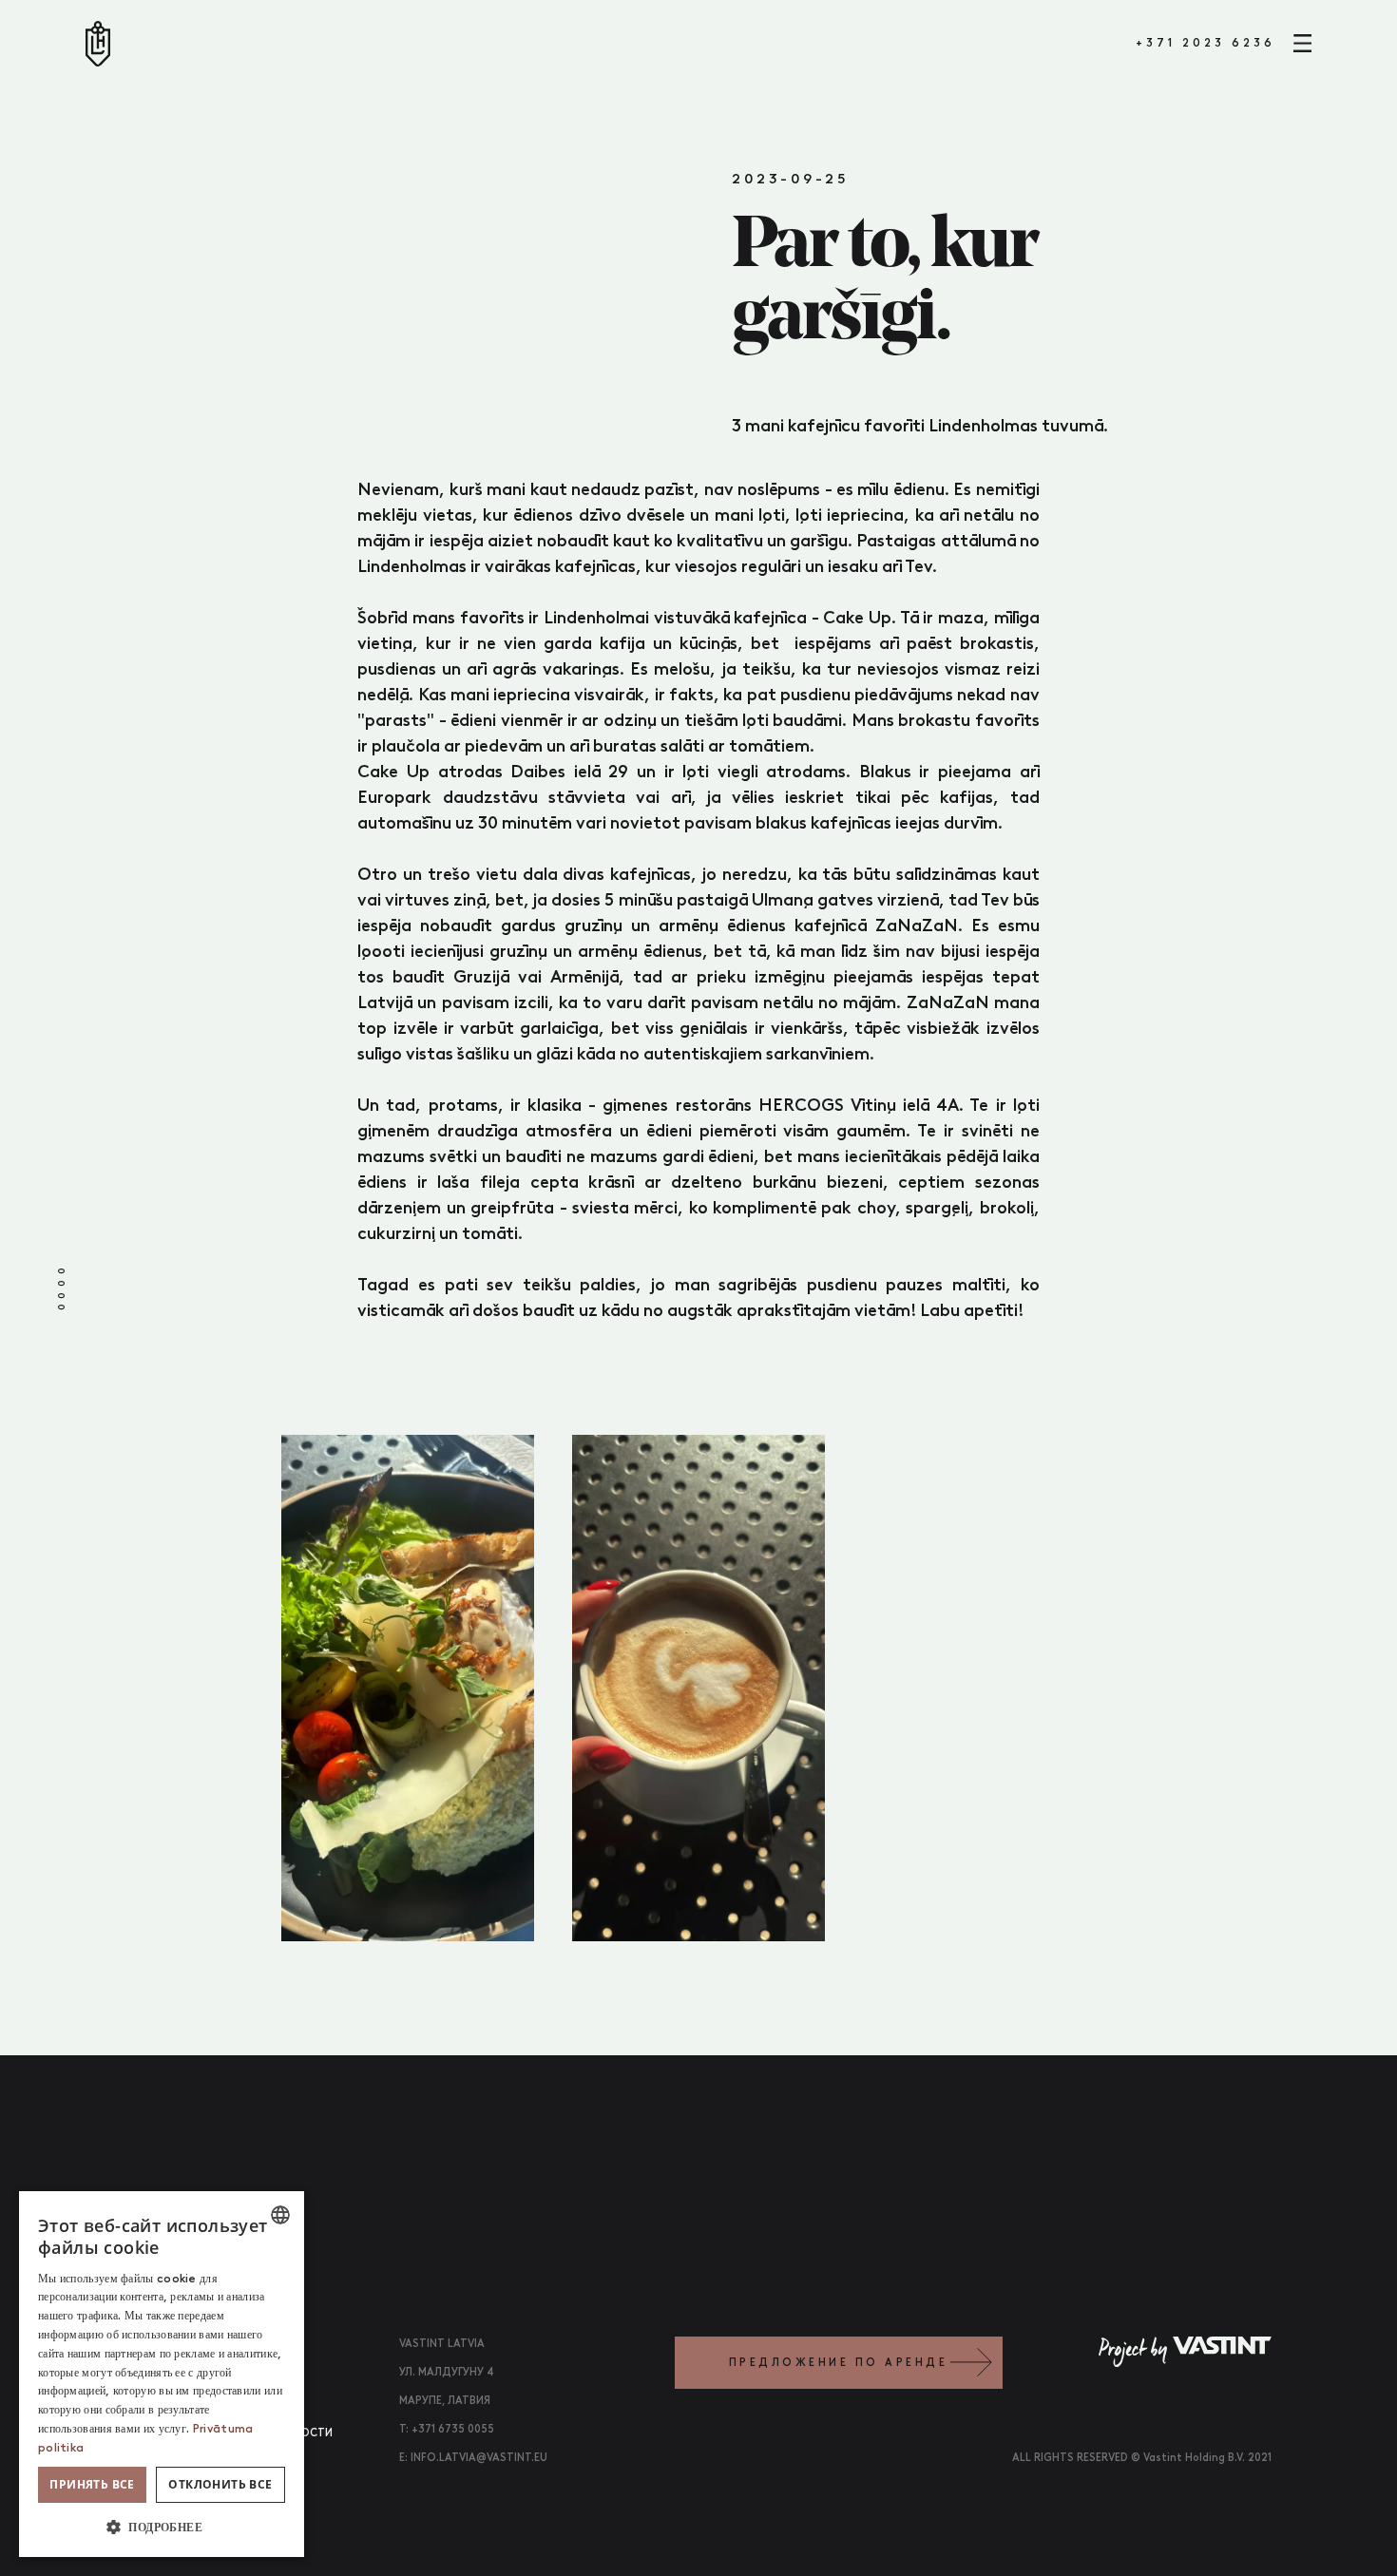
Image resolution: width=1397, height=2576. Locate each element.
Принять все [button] (92, 2484)
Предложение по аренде (839, 2363)
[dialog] (162, 2374)
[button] (162, 2527)
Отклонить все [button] (220, 2484)
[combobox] (280, 2215)
